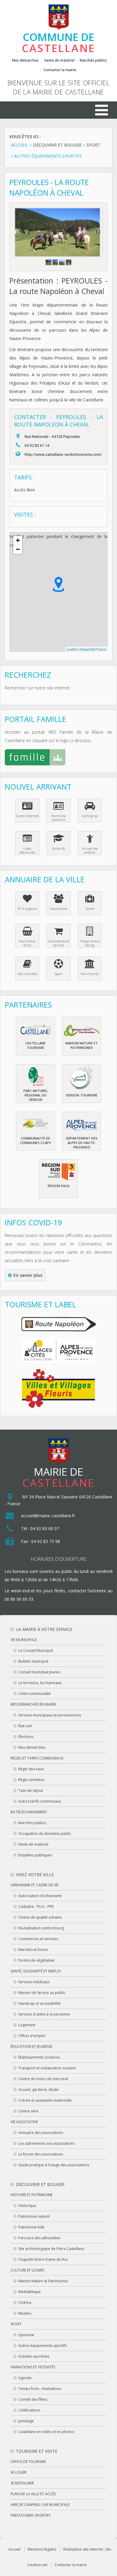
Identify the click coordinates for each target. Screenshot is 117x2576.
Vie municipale (24, 1640)
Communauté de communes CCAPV (36, 1140)
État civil (25, 1726)
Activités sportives (34, 2356)
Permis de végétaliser (37, 1960)
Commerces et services (58, 943)
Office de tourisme (28, 2462)
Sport (58, 974)
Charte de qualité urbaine (40, 1917)
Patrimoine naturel (34, 2216)
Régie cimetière (31, 1780)
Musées (25, 2313)
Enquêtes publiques (35, 1855)
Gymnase (26, 2335)
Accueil (14, 2549)
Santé (90, 908)
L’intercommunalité (34, 1694)
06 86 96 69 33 (19, 1599)
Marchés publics (93, 60)
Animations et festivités (33, 2367)
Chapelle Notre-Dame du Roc (43, 2259)
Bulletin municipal (33, 1661)
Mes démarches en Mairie (33, 1704)
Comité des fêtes (33, 2399)
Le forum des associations (41, 2154)
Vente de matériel (59, 60)
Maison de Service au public (42, 1993)
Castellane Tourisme (35, 1045)
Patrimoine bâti (31, 2227)
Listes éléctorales (27, 850)
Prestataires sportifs (30, 2515)
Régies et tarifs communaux (37, 1758)
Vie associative (24, 2122)
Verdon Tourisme (82, 1095)
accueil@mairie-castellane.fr (48, 1516)
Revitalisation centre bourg (41, 1928)
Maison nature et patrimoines (82, 1045)
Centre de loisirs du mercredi (43, 2079)
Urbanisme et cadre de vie (34, 1885)
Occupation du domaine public (45, 1834)
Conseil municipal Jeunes (39, 1672)
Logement (27, 2025)
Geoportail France (93, 649)
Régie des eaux (31, 1769)
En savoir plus (28, 1275)
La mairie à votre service (44, 1629)
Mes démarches (25, 60)
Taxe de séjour (31, 1790)
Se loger (18, 2472)
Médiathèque (30, 2292)
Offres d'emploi (32, 2036)
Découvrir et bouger (40, 2184)
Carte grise (90, 816)
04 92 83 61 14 (37, 445)
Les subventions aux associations (46, 2143)
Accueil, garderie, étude (38, 2090)
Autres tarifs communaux (40, 1801)
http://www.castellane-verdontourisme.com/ (63, 454)
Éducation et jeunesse (31, 2046)
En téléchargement (29, 1812)
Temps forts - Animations (40, 2389)
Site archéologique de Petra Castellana (51, 2249)
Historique (27, 2206)
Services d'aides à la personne (44, 2014)
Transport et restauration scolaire (47, 2068)
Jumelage (26, 2421)
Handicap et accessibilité (39, 2003)
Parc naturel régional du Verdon (36, 1095)
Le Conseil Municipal (36, 1650)
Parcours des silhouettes (39, 2238)
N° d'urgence (27, 908)
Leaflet (72, 649)
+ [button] (18, 540)
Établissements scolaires (39, 2057)
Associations (59, 908)
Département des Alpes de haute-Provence (82, 1143)
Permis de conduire (58, 818)
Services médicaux (34, 1982)
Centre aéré (28, 2111)
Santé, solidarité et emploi (36, 1971)
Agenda (25, 2378)
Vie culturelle (27, 974)
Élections (26, 1737)
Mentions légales (42, 2549)
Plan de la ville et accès (33, 2494)
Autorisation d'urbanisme (40, 1896)
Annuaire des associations (41, 2133)
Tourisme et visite (37, 2451)
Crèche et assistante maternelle (45, 2100)
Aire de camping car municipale (40, 2505)
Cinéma (25, 2302)
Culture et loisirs (27, 2270)
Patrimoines (90, 974)
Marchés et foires (27, 943)
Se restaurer (22, 2483)
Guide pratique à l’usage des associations (54, 2165)
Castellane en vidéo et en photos (46, 2432)
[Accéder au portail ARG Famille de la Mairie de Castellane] (58, 759)
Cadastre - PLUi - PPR (36, 1907)
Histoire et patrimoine (31, 2195)
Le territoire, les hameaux (40, 1683)
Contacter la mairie (60, 70)
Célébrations (29, 2410)
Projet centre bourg (90, 943)
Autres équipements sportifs (43, 2346)
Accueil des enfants (90, 850)
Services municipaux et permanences (50, 1715)
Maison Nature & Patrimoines (43, 2281)
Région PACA (58, 1186)
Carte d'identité (27, 816)
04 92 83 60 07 (45, 1528)
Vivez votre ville (35, 1875)
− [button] (18, 549)
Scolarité (58, 848)
